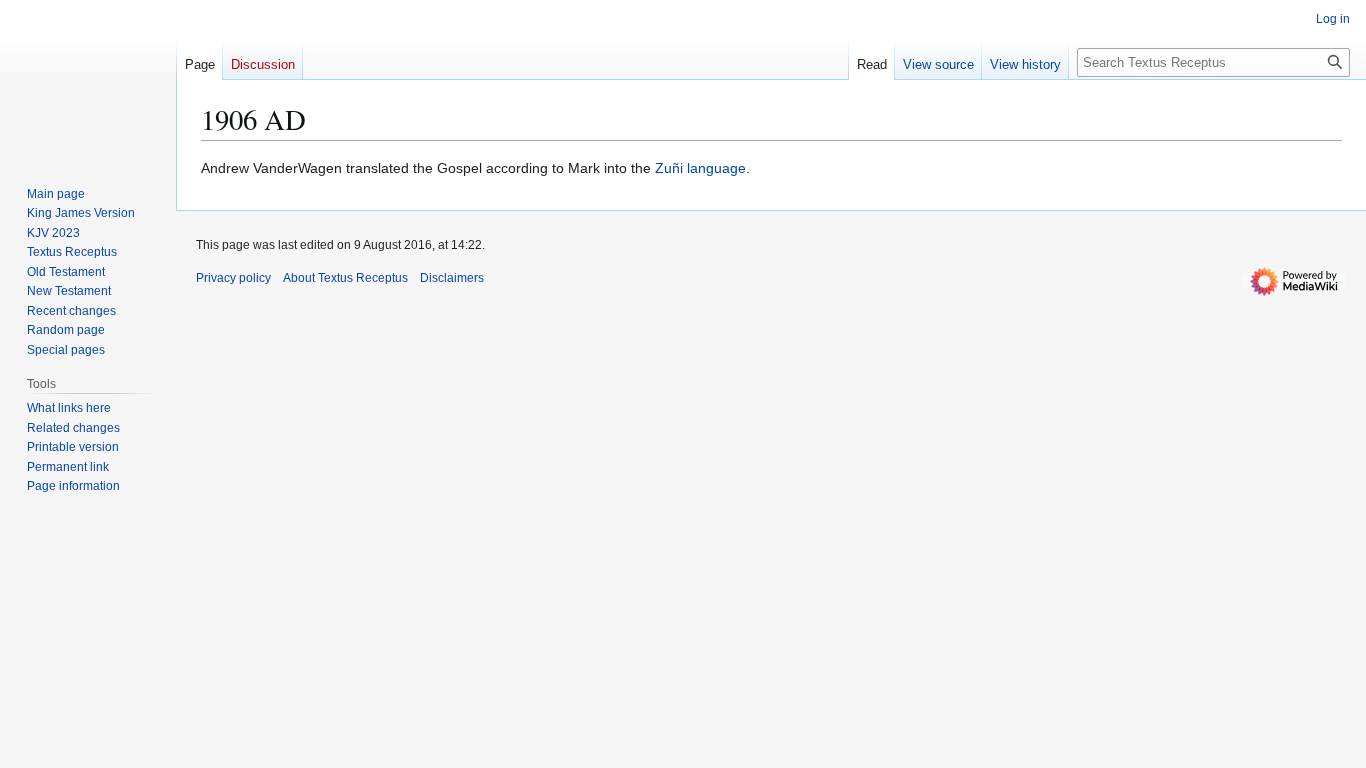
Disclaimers (452, 278)
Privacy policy (233, 278)
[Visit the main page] (88, 80)
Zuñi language (700, 168)
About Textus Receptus (345, 278)
